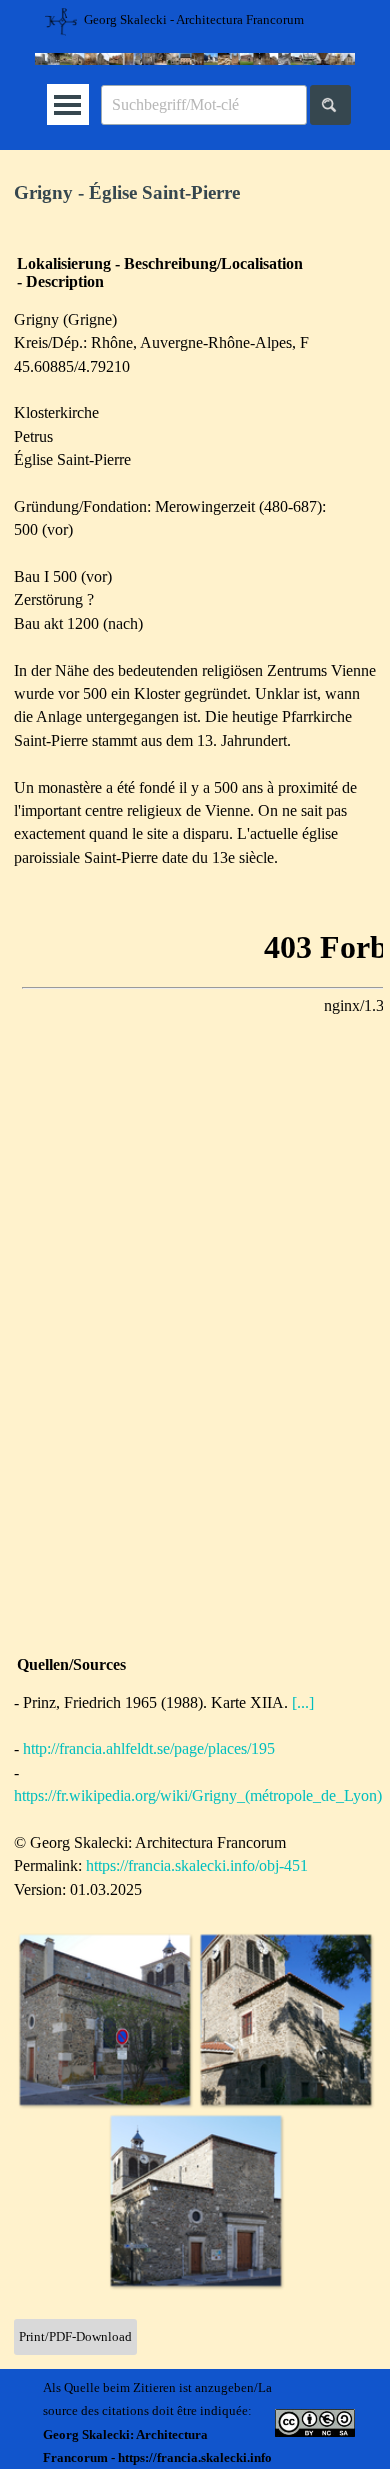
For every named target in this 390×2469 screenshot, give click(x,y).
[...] (303, 1702)
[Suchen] (330, 105)
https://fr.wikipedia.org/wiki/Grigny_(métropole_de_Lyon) (198, 1795)
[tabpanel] (195, 193)
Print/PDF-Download (75, 2336)
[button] (104, 2019)
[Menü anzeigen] (67, 104)
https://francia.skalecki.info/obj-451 (197, 1865)
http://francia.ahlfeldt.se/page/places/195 (149, 1748)
